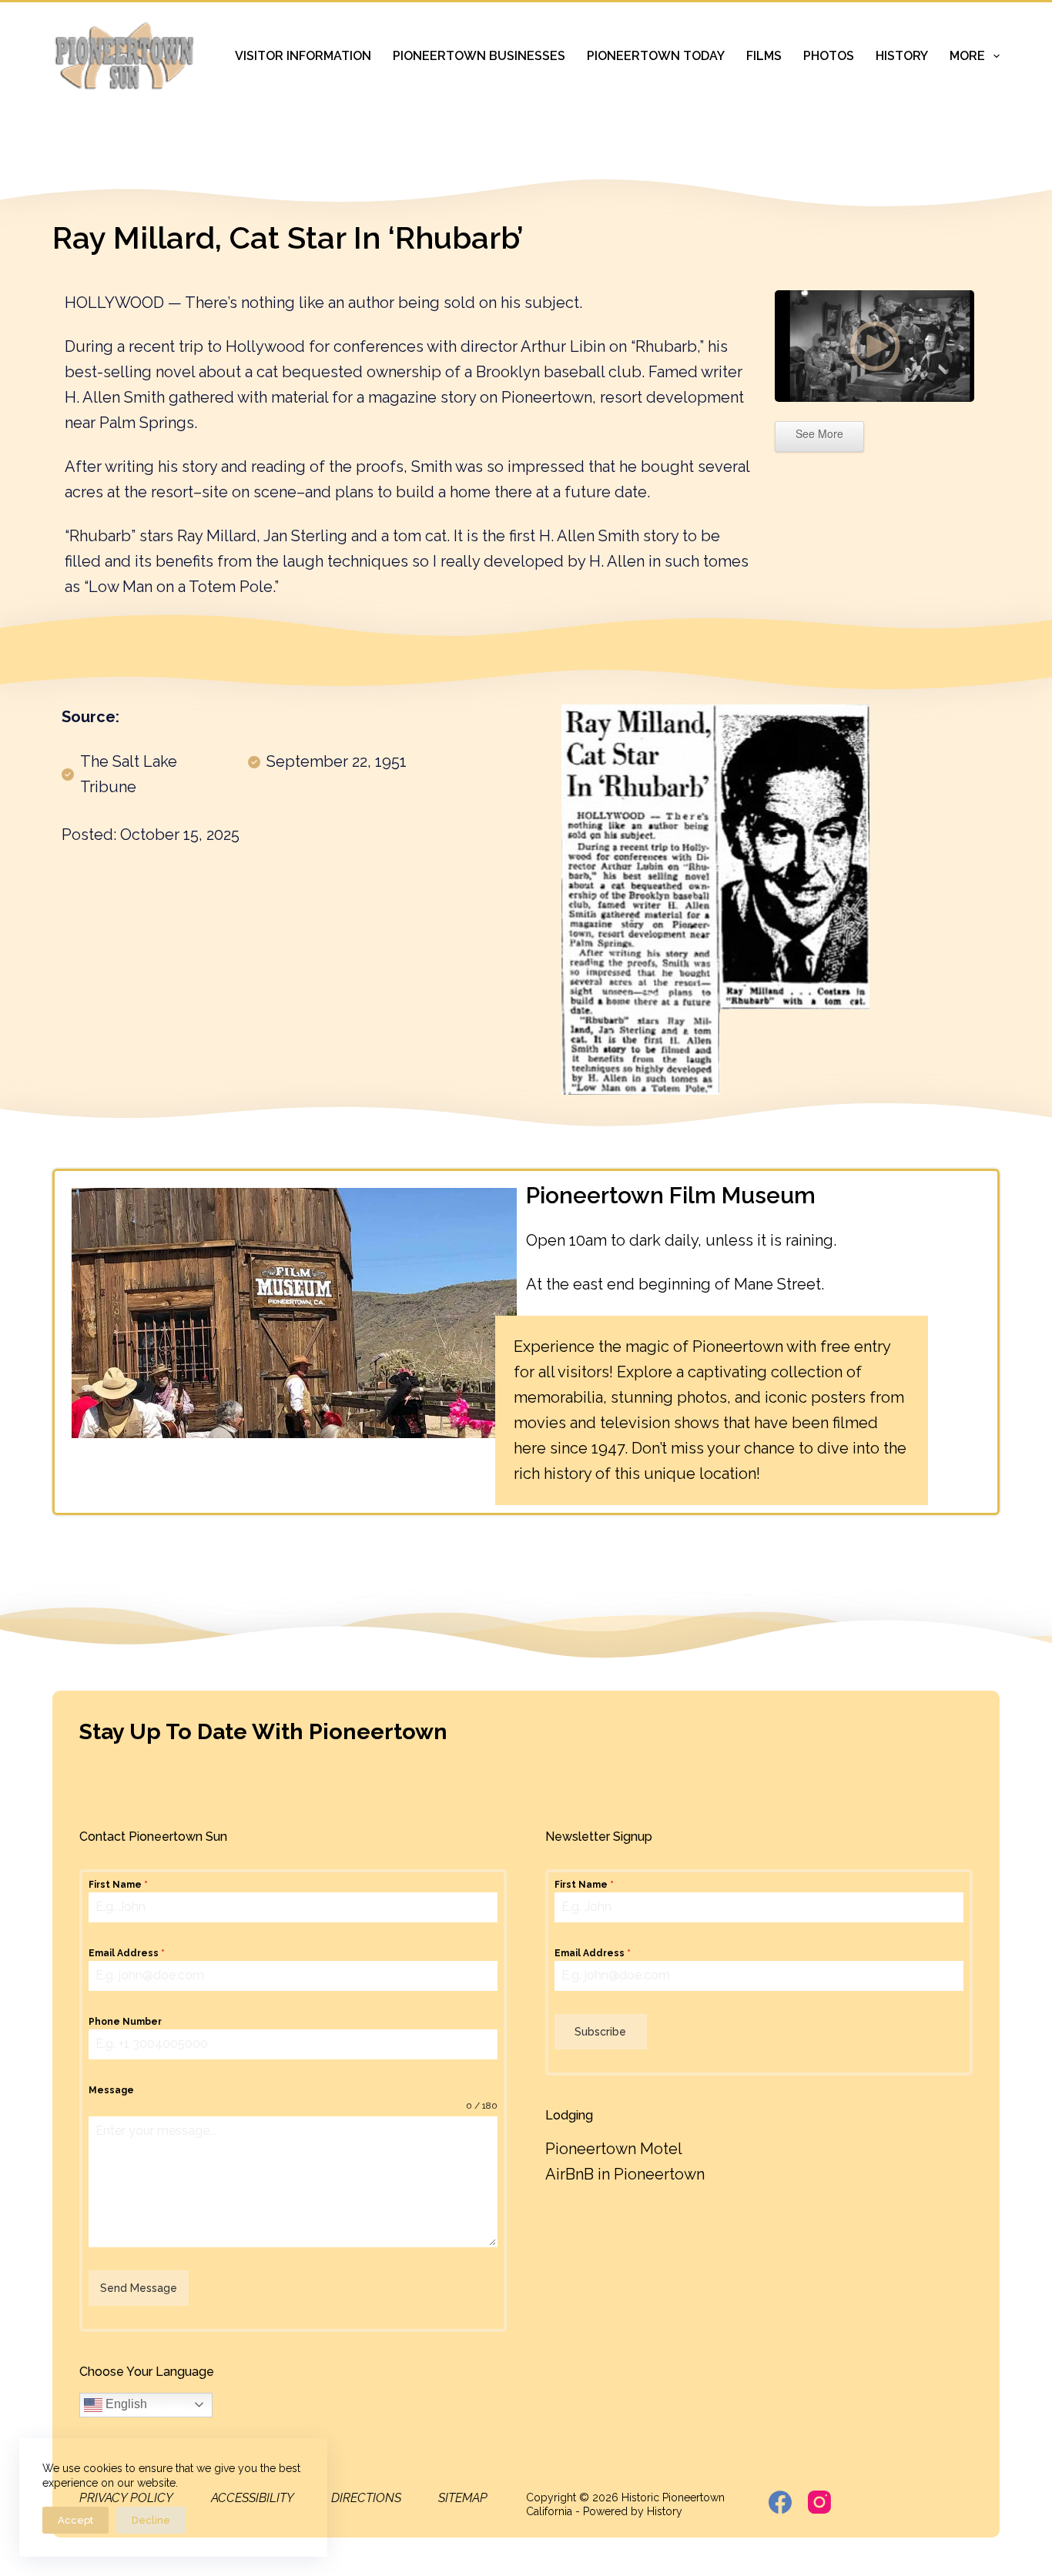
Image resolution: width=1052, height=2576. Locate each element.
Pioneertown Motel (614, 2149)
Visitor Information (303, 56)
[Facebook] (780, 2502)
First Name (118, 1885)
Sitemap (463, 2498)
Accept (75, 2520)
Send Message (139, 2288)
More (967, 56)
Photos (829, 56)
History (902, 56)
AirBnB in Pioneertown (625, 2174)
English (125, 2404)
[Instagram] (819, 2502)
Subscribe (600, 2032)
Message (111, 2090)
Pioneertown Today (656, 56)
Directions (366, 2498)
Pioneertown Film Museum (671, 1195)
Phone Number (125, 2022)
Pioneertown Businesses (479, 56)
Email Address (127, 1953)
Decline (151, 2520)
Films (764, 56)
